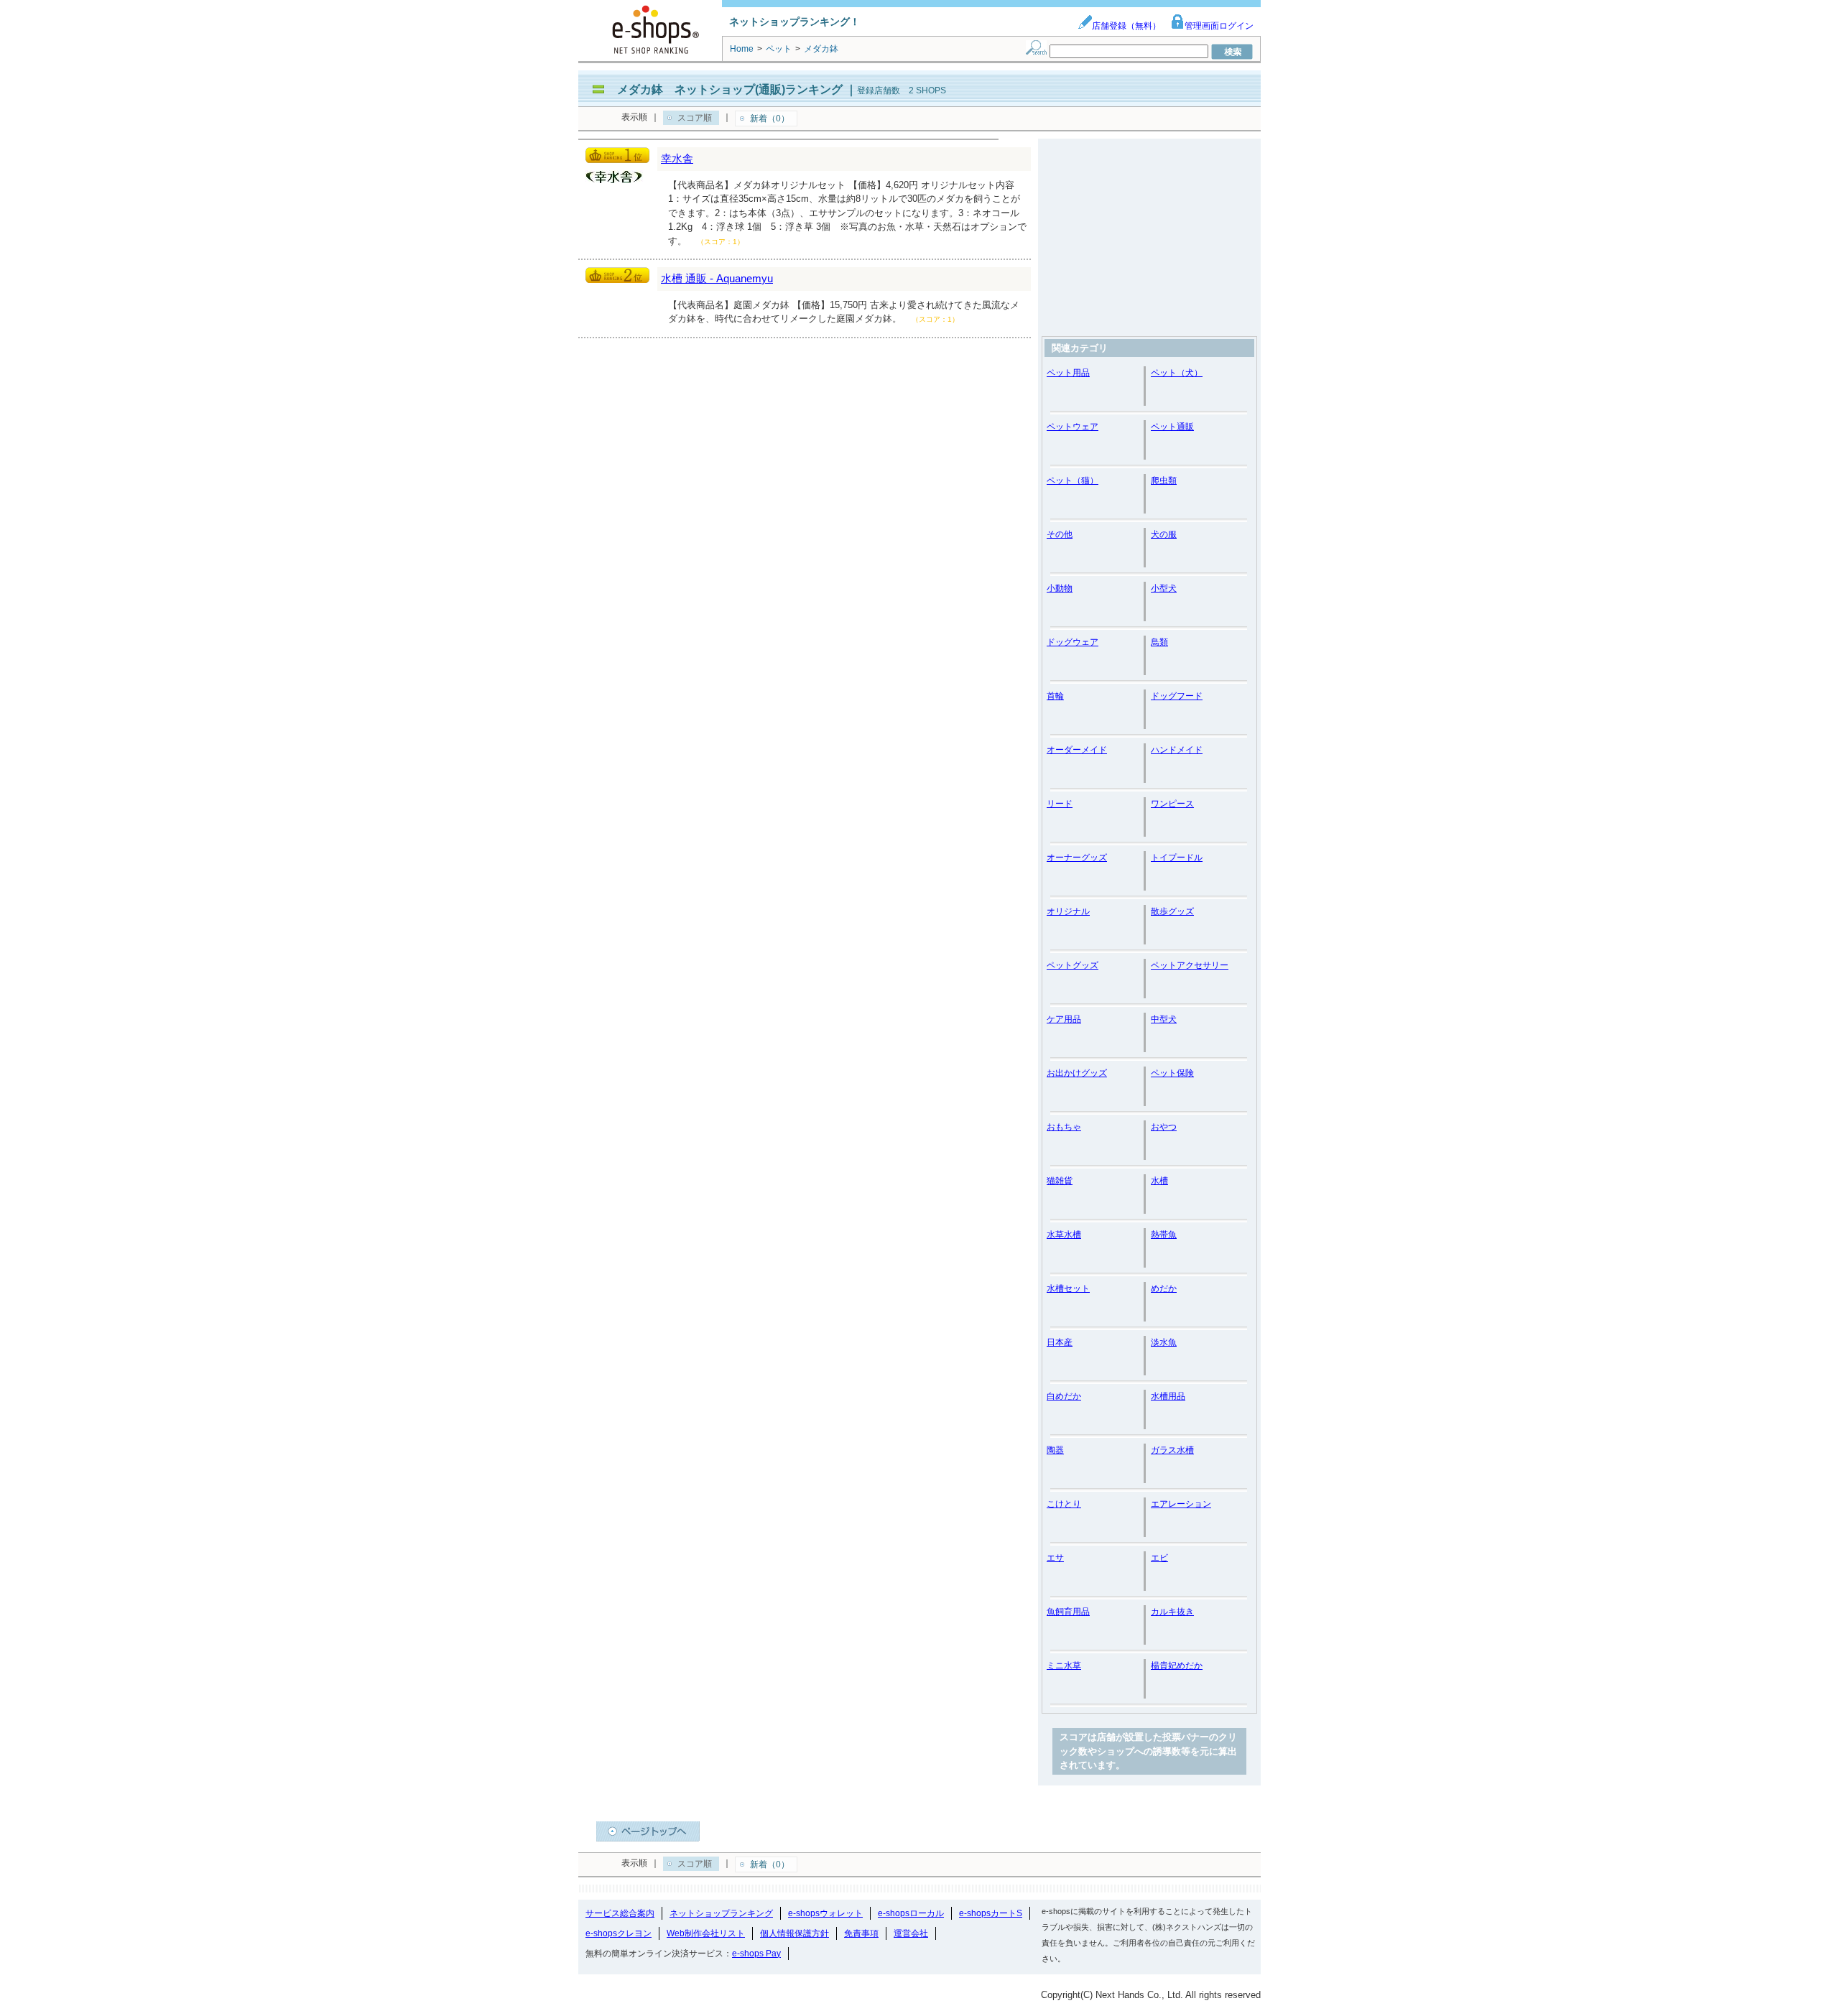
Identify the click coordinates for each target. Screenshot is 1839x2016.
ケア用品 (1064, 1019)
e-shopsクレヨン (619, 1933)
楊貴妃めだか (1177, 1666)
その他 (1060, 534)
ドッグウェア (1073, 642)
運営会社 (911, 1933)
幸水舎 (677, 158)
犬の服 (1164, 534)
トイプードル (1177, 858)
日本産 (1060, 1342)
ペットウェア (1073, 427)
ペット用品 (1068, 373)
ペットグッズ (1073, 965)
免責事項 (861, 1933)
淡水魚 (1164, 1342)
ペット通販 (1172, 427)
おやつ (1164, 1127)
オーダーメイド (1077, 750)
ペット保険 (1172, 1073)
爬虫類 (1164, 480)
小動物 (1060, 588)
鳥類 (1159, 642)
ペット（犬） (1177, 373)
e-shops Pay (756, 1954)
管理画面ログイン (1219, 26)
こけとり (1064, 1504)
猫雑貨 (1060, 1181)
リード (1060, 804)
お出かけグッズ (1077, 1073)
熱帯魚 (1164, 1235)
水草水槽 (1064, 1235)
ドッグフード (1177, 696)
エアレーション (1181, 1504)
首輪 (1055, 696)
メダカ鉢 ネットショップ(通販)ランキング (730, 89)
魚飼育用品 (1068, 1612)
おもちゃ (1064, 1127)
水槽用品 (1168, 1396)
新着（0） (770, 119)
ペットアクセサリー (1190, 965)
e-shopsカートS (991, 1913)
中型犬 (1164, 1019)
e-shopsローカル (911, 1913)
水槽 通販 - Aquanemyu (717, 278)
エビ (1159, 1558)
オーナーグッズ (1077, 858)
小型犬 (1164, 588)
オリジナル (1068, 911)
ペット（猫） (1073, 480)
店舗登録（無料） (1126, 26)
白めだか (1064, 1396)
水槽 (1159, 1181)
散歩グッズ (1172, 911)
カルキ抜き (1172, 1612)
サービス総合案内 (620, 1913)
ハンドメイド (1177, 750)
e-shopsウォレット (825, 1913)
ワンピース (1172, 804)
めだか (1164, 1288)
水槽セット (1068, 1288)
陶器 (1055, 1450)
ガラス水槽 (1172, 1450)
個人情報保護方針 (795, 1933)
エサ (1055, 1558)
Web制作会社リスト (706, 1933)
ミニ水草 (1064, 1666)
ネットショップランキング (721, 1913)
